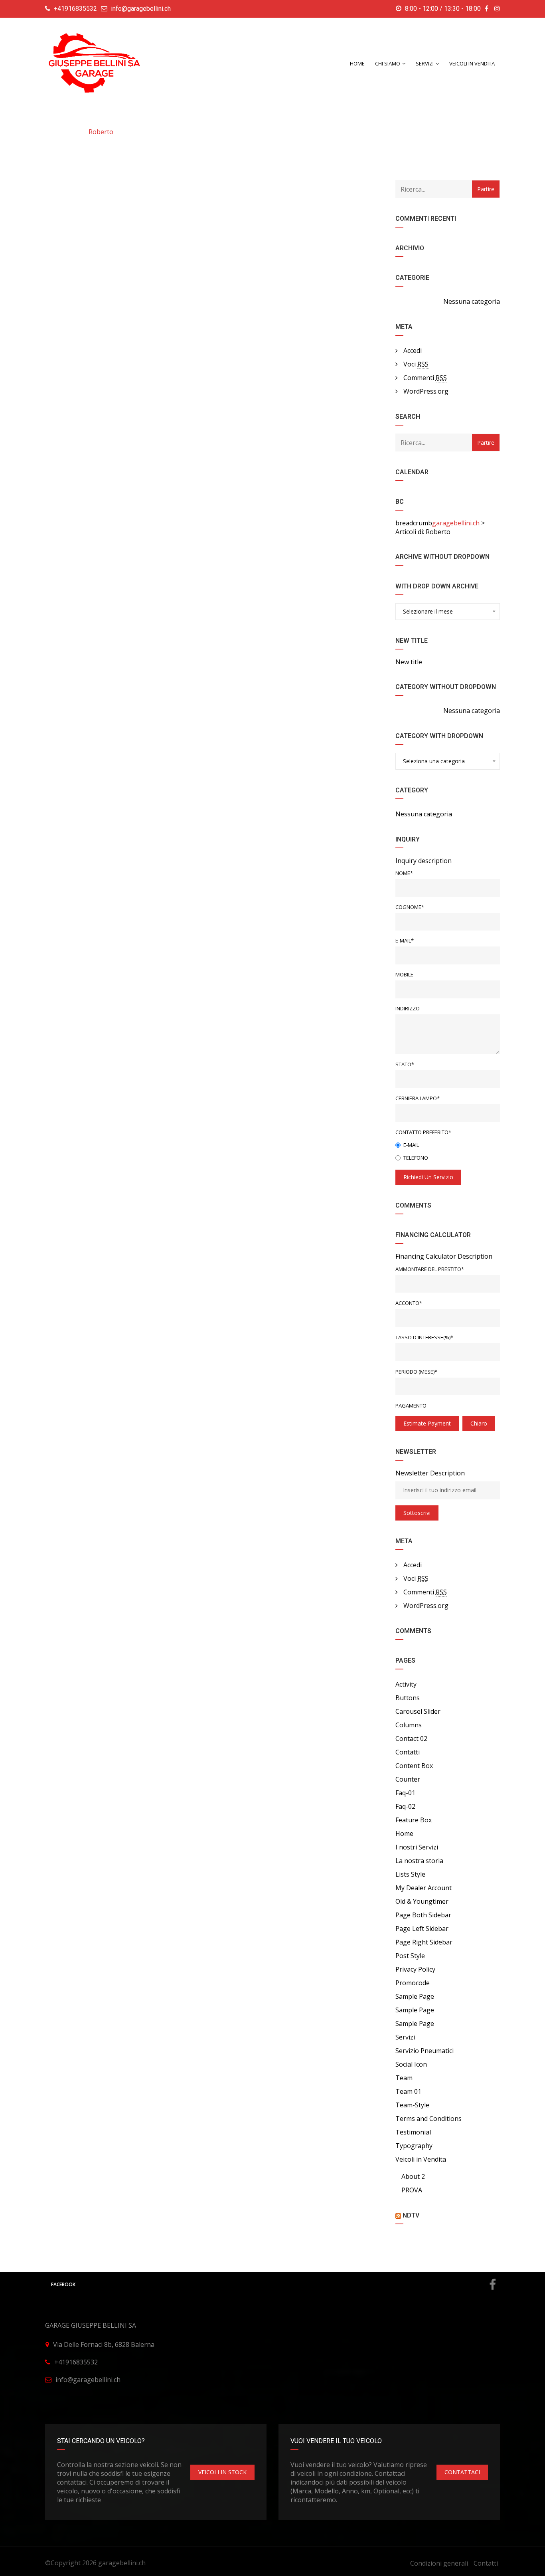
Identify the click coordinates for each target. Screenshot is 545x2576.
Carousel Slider (418, 1711)
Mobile (404, 974)
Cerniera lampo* (418, 1098)
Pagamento (411, 1406)
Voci (416, 364)
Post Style (410, 1956)
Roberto (101, 132)
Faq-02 (405, 1806)
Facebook (63, 2284)
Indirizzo (408, 1008)
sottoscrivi (417, 1513)
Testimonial (413, 2132)
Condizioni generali (439, 2563)
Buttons (408, 1698)
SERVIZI (425, 63)
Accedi (413, 350)
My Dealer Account (424, 1888)
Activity (406, 1684)
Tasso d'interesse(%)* (424, 1337)
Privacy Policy (415, 1969)
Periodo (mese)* (416, 1372)
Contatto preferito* (423, 1132)
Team (404, 2078)
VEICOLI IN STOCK (222, 2472)
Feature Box (414, 1820)
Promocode (413, 1983)
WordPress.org (426, 391)
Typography (414, 2146)
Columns (409, 1725)
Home (357, 63)
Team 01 (408, 2091)
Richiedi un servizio (428, 1177)
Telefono (416, 1158)
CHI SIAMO (388, 63)
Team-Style (412, 2105)
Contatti (408, 1752)
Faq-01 (405, 1793)
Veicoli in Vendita (472, 63)
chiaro (479, 1423)
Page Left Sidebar (422, 1929)
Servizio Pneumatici (425, 2051)
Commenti (425, 378)
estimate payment (427, 1423)
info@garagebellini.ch (141, 9)
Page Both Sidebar (423, 1915)
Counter (408, 1779)
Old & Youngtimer (422, 1901)
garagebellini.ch (122, 2563)
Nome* (404, 873)
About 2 (413, 2176)
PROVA (412, 2190)
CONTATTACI (462, 2472)
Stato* (405, 1064)
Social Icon (411, 2064)
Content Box (414, 1766)
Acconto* (409, 1303)
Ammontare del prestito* (430, 1269)
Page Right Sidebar (424, 1942)
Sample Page (415, 1996)
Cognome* (410, 907)
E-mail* (405, 941)
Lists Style (410, 1874)
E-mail (411, 1145)
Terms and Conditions (428, 2119)
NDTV (411, 2215)
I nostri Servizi (417, 1847)
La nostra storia (419, 1861)
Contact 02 (411, 1738)
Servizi (405, 2037)
